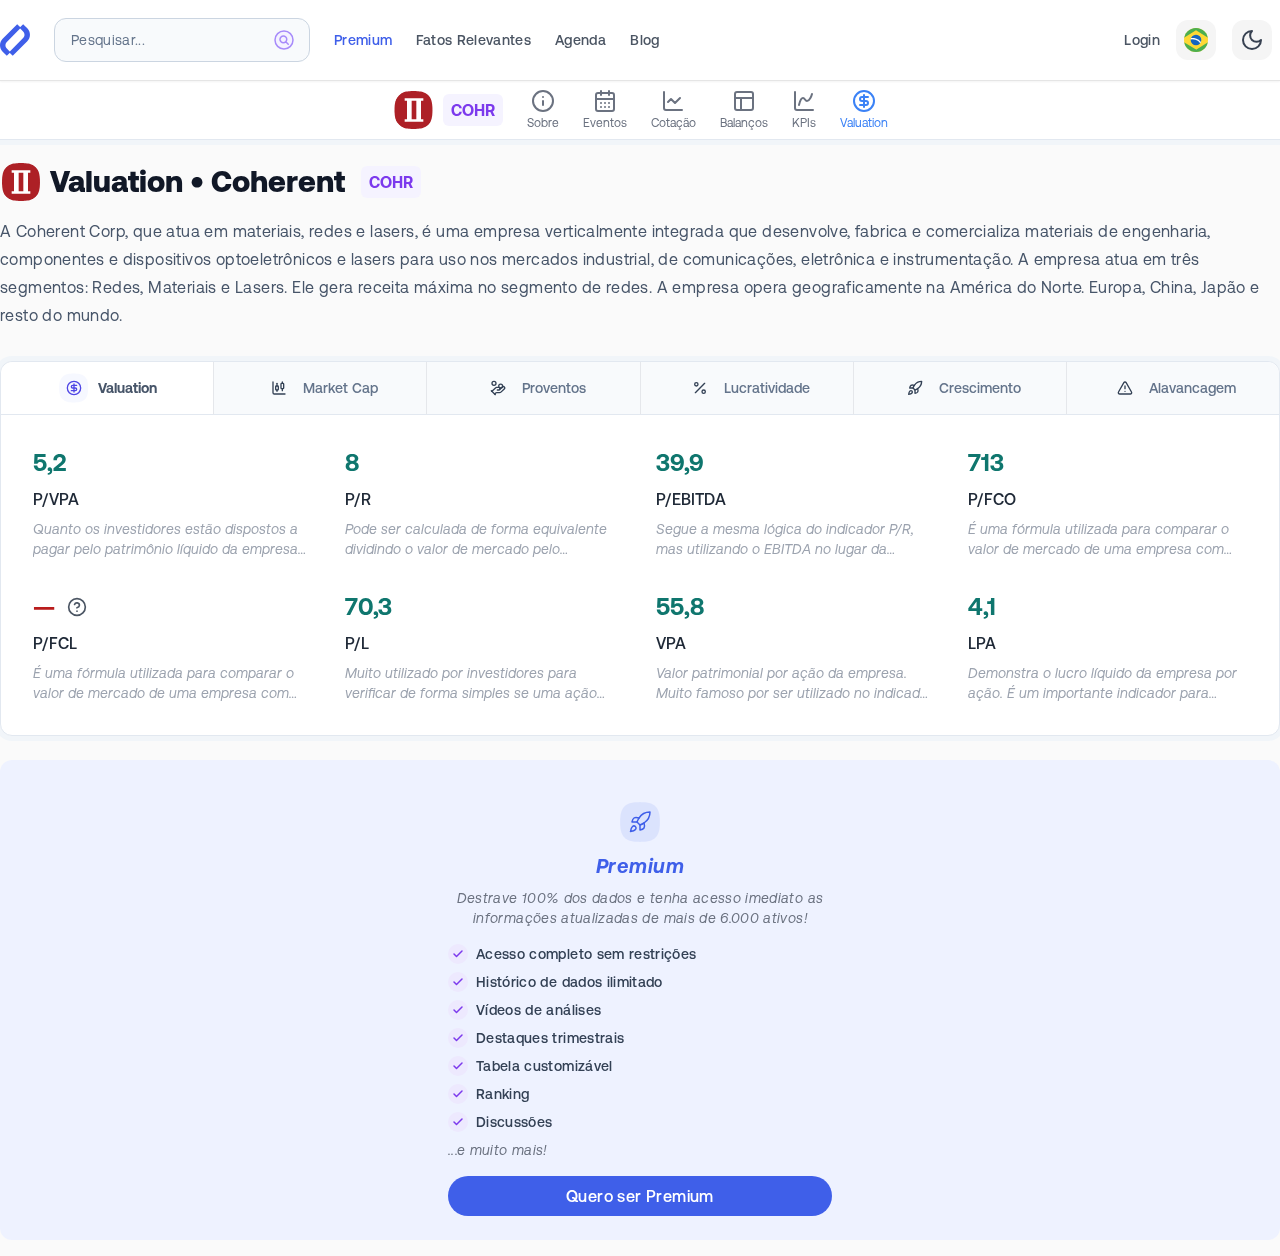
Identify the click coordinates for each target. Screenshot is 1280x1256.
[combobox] (182, 40)
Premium (363, 40)
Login (1142, 40)
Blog (644, 40)
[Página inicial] (15, 40)
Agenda (580, 40)
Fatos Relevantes (473, 40)
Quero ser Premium (640, 1196)
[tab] (107, 388)
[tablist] (640, 388)
